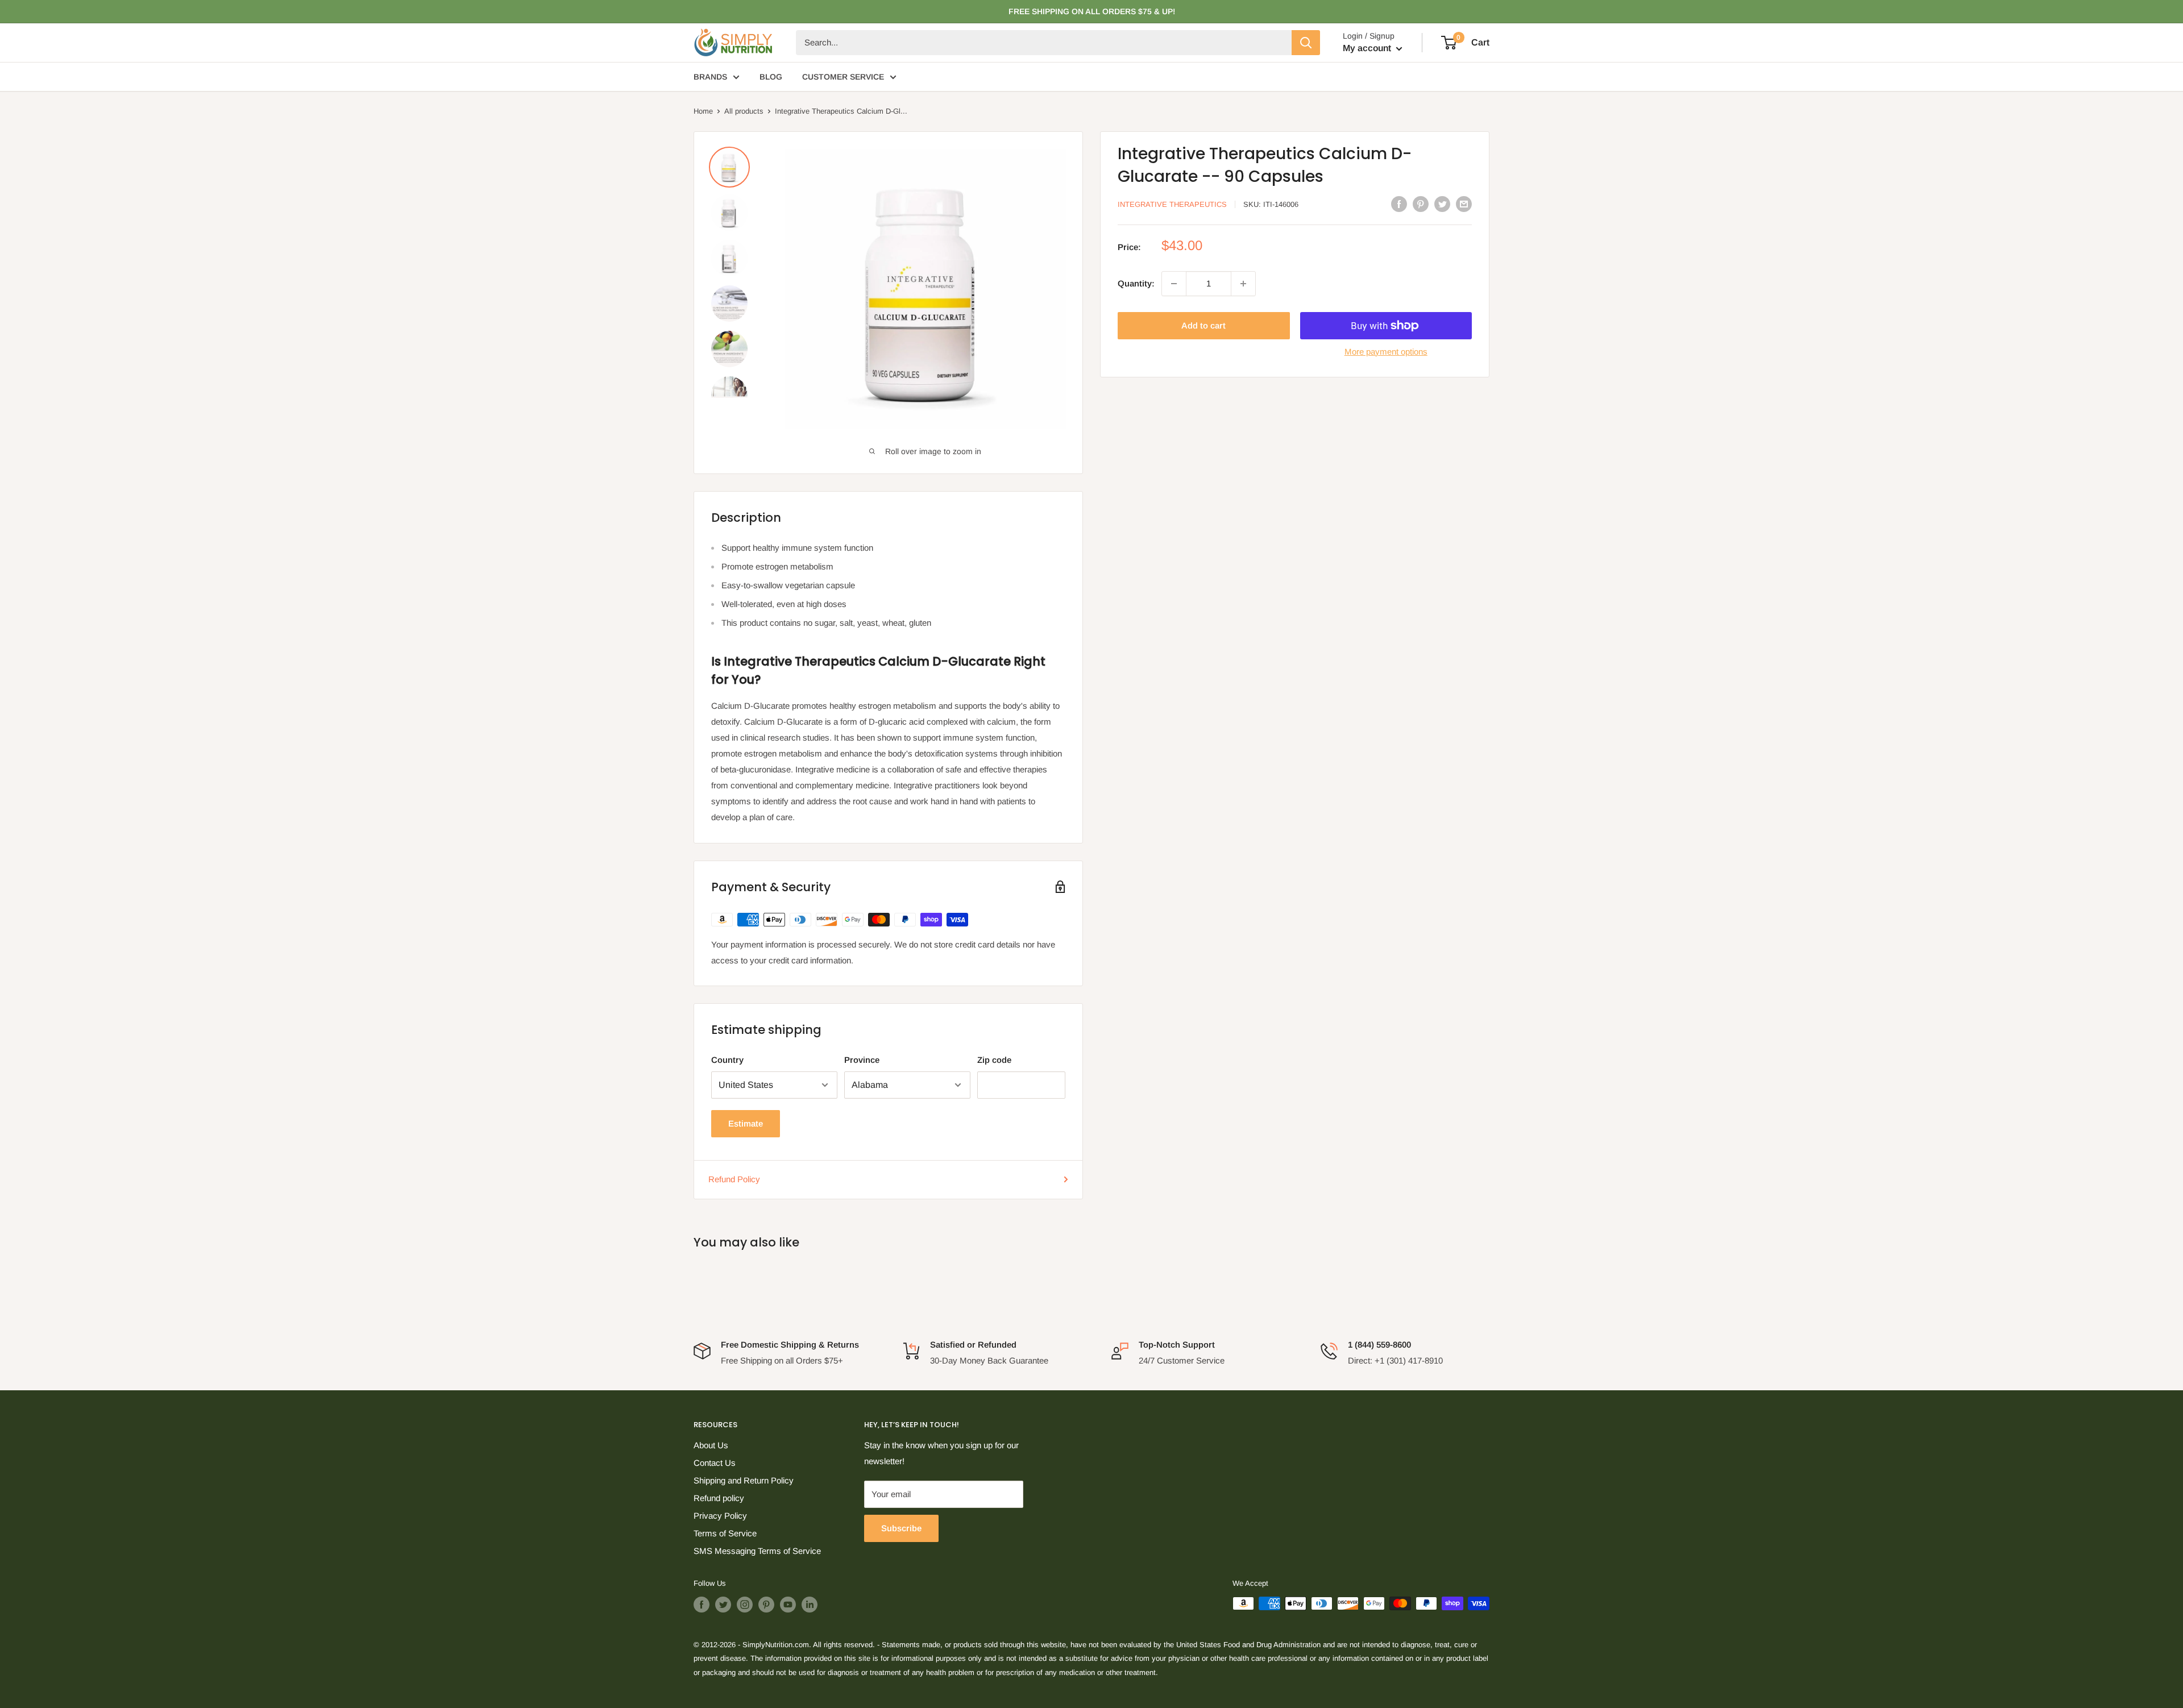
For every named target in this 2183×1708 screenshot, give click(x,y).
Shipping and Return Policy (744, 1480)
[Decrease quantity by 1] (1174, 284)
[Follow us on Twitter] (723, 1605)
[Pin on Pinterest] (1421, 203)
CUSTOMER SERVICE (843, 77)
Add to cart (1203, 325)
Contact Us (715, 1463)
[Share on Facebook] (1399, 203)
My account (1368, 48)
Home (703, 111)
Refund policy (719, 1498)
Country (727, 1060)
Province (862, 1060)
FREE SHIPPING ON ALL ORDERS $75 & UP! (1092, 11)
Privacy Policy (720, 1516)
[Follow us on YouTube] (788, 1605)
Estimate (746, 1123)
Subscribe (901, 1528)
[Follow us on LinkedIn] (810, 1605)
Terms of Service (725, 1533)
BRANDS (710, 77)
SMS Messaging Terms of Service (757, 1551)
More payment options (1386, 352)
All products (744, 111)
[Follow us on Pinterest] (766, 1605)
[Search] (1306, 43)
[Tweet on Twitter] (1442, 203)
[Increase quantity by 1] (1243, 284)
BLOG (771, 77)
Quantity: (1136, 283)
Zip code (994, 1060)
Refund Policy (734, 1179)
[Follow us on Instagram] (745, 1605)
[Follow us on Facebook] (702, 1605)
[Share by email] (1464, 203)
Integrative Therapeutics (1172, 204)
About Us (711, 1445)
